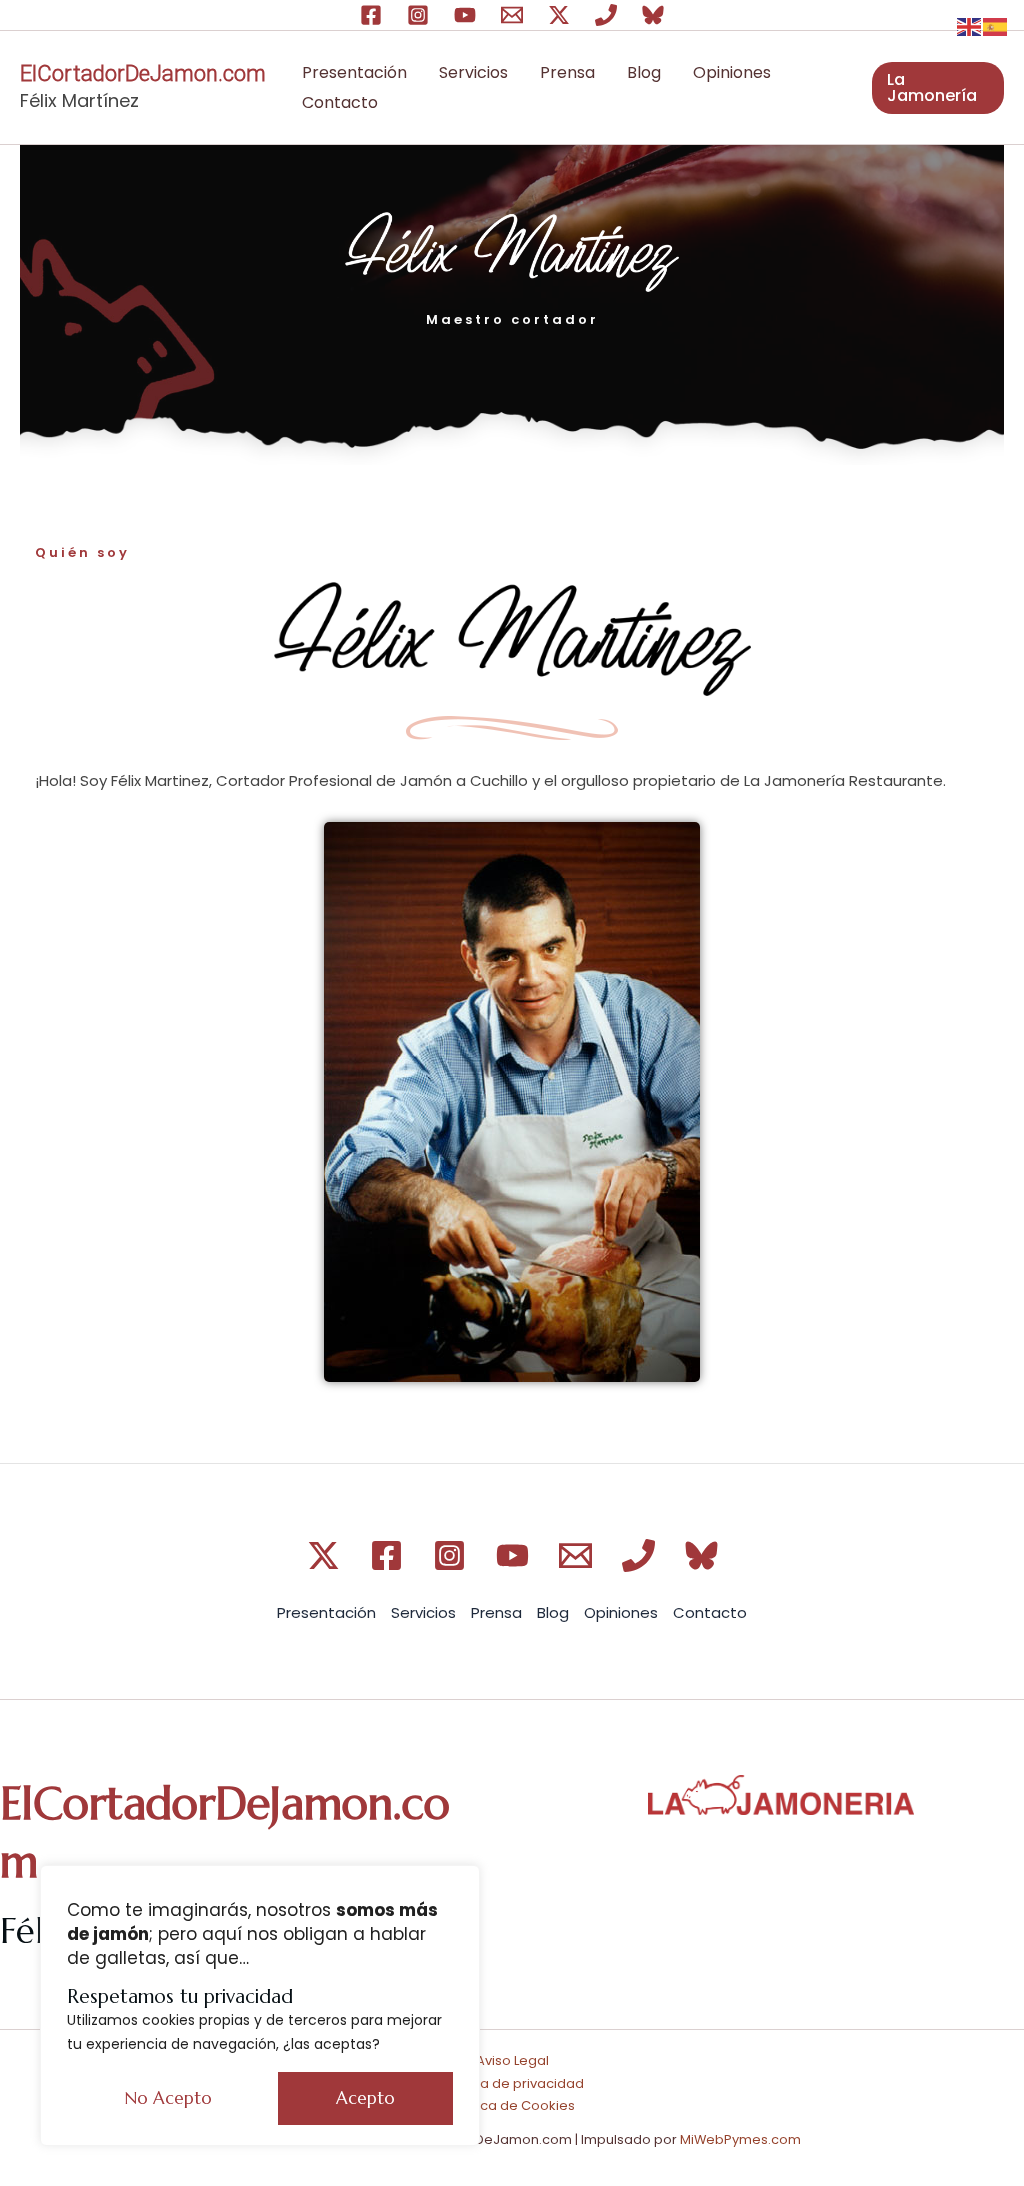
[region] (260, 2005)
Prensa (567, 72)
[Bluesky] (653, 15)
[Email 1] (512, 15)
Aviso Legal (512, 2060)
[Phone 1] (606, 15)
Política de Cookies (512, 2105)
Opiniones (732, 72)
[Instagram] (418, 15)
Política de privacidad (512, 2083)
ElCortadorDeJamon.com (143, 73)
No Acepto (168, 2098)
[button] (938, 88)
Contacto (340, 102)
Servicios (473, 72)
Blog (644, 72)
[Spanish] (996, 25)
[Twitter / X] (559, 15)
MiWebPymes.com (740, 2139)
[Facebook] (371, 15)
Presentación (354, 72)
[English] (970, 25)
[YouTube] (465, 15)
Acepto (365, 2098)
